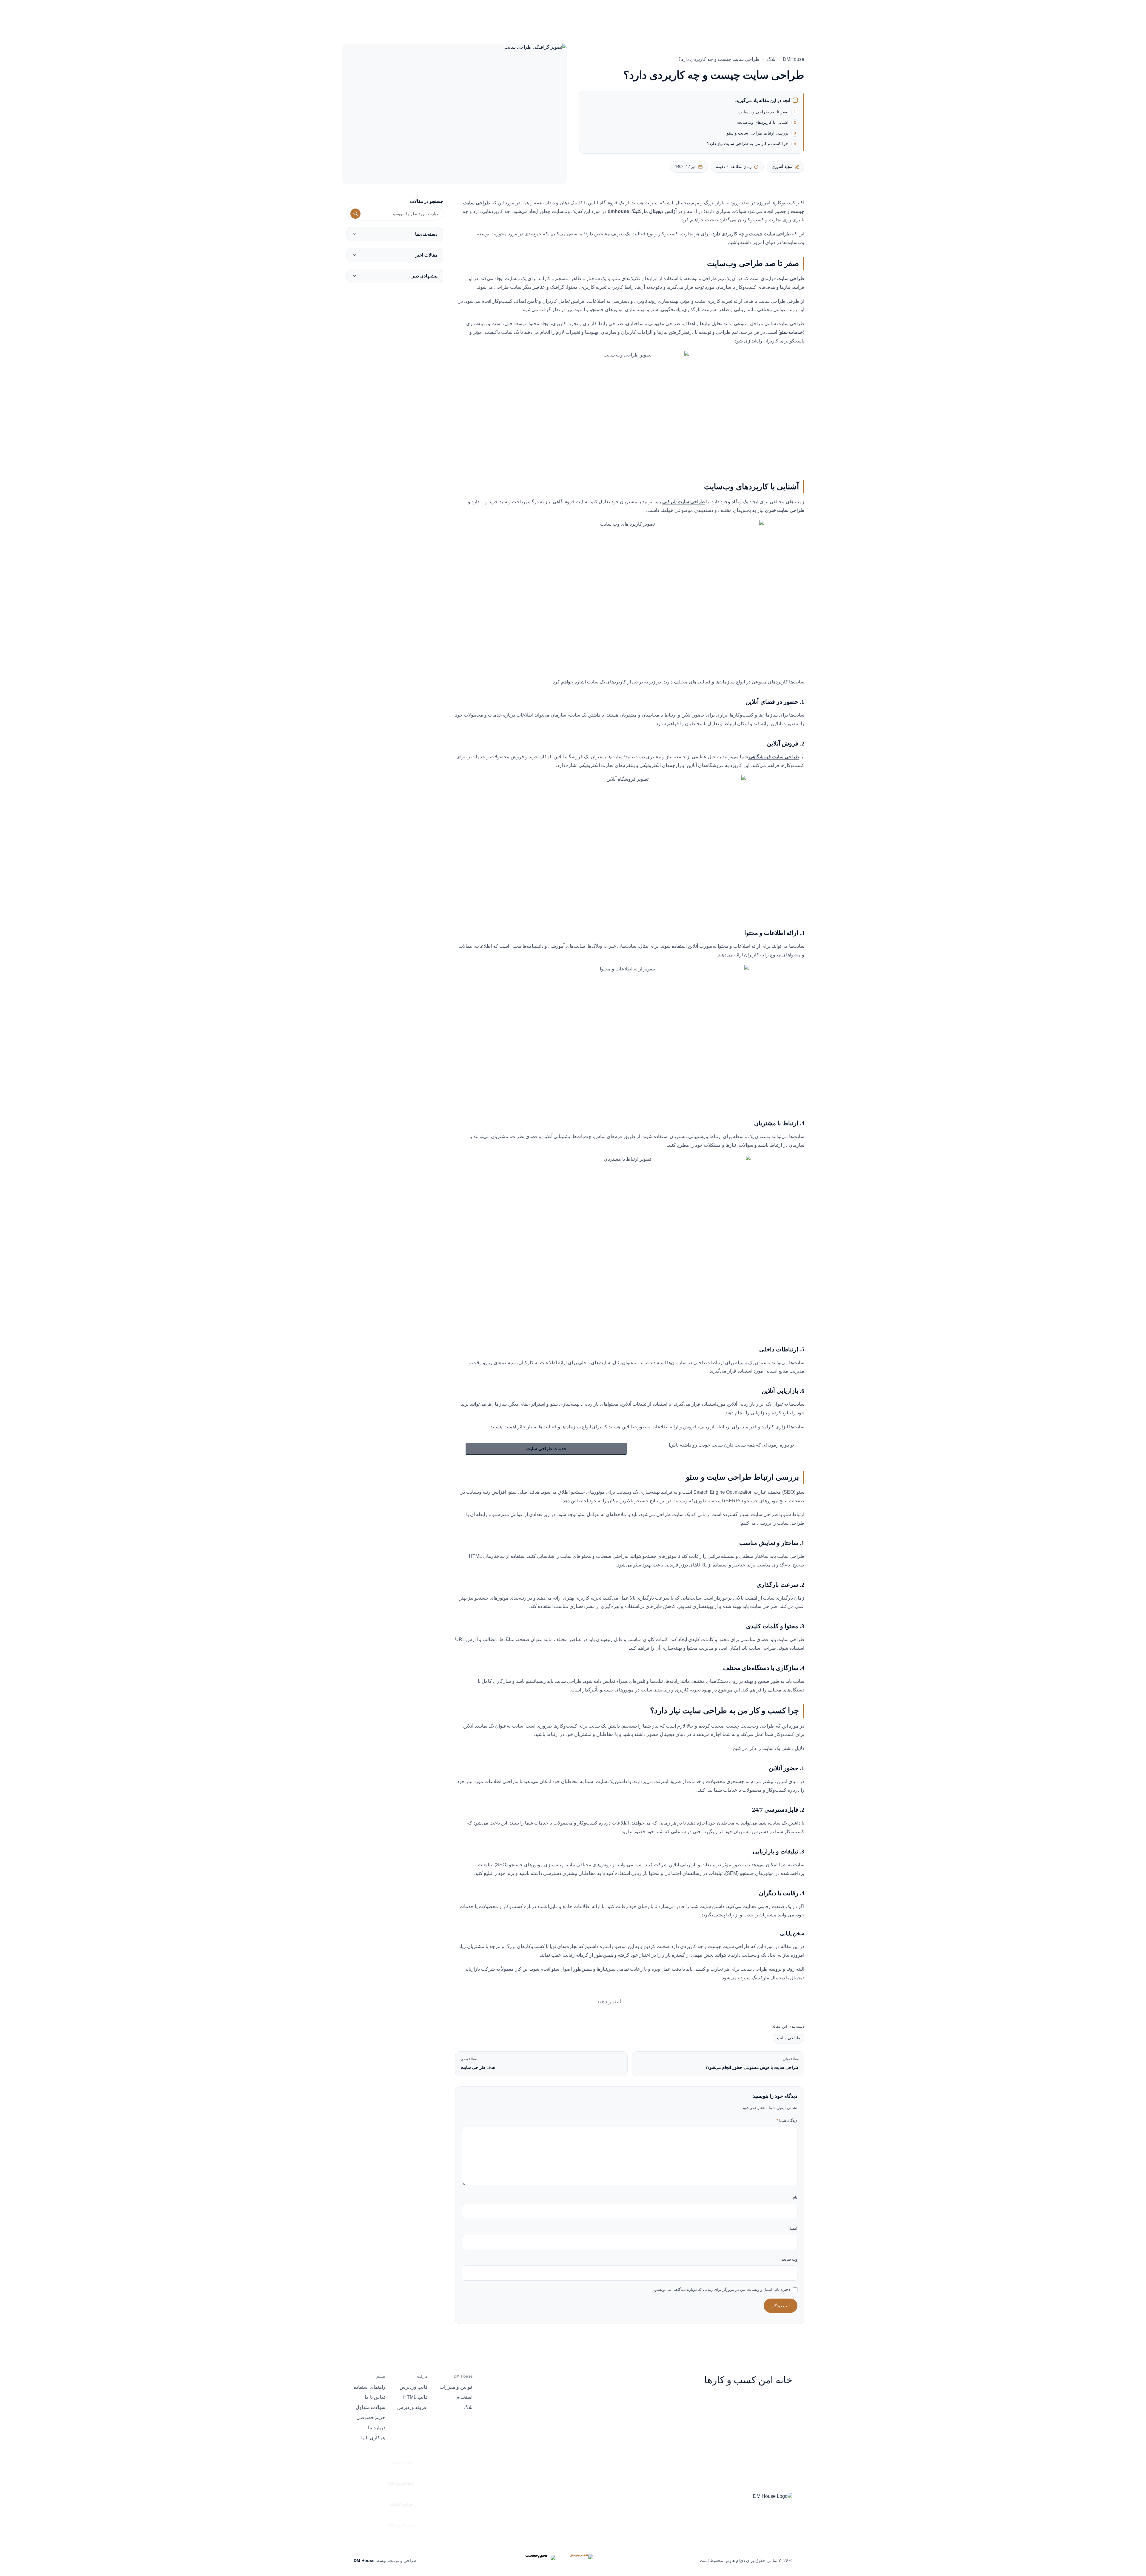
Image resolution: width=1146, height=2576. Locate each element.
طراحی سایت (788, 2038)
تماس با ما (375, 2397)
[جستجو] (355, 214)
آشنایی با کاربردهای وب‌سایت (763, 122)
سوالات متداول (371, 2407)
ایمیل (793, 2228)
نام (795, 2197)
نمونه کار (575, 15)
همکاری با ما (373, 2438)
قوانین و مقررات (456, 2387)
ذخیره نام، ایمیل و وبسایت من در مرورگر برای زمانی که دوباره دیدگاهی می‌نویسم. (722, 2289)
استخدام (464, 2397)
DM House (364, 2560)
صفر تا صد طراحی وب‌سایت (763, 112)
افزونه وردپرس (412, 2407)
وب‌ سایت (789, 2259)
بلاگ (771, 59)
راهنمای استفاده (369, 2387)
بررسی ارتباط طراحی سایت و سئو (758, 133)
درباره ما (545, 15)
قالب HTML (415, 2397)
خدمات (602, 15)
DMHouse (794, 59)
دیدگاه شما (787, 2121)
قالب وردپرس (414, 2387)
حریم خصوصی (371, 2417)
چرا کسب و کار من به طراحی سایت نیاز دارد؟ (748, 143)
